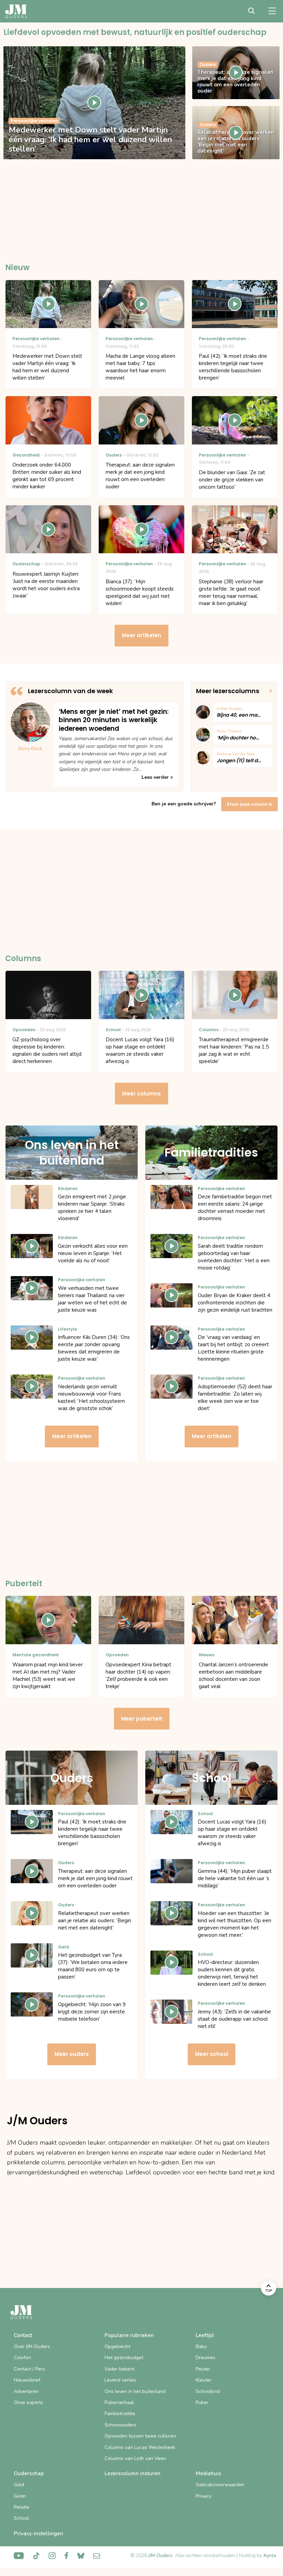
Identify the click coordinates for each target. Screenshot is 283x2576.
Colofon (22, 2358)
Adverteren (26, 2391)
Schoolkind (208, 2391)
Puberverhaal (119, 2402)
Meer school (212, 2054)
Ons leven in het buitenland (135, 2391)
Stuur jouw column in (250, 804)
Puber (202, 2402)
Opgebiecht (117, 2347)
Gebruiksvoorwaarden (220, 2485)
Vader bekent (119, 2369)
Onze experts (28, 2402)
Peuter (203, 2369)
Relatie (22, 2507)
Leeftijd (205, 2335)
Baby (201, 2347)
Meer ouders (72, 2054)
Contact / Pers (29, 2369)
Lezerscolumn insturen (133, 2473)
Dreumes (206, 2358)
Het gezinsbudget (124, 2358)
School (21, 2518)
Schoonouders (120, 2425)
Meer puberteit (142, 1719)
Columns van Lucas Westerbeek (140, 2447)
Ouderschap (29, 2473)
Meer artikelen (141, 635)
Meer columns (141, 1094)
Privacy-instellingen (38, 2534)
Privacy (203, 2496)
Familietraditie (120, 2414)
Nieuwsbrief (27, 2380)
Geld (19, 2485)
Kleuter (204, 2380)
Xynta (270, 2555)
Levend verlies (120, 2380)
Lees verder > (157, 777)
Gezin (20, 2496)
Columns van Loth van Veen (135, 2458)
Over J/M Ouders (32, 2347)
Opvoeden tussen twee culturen (140, 2436)
